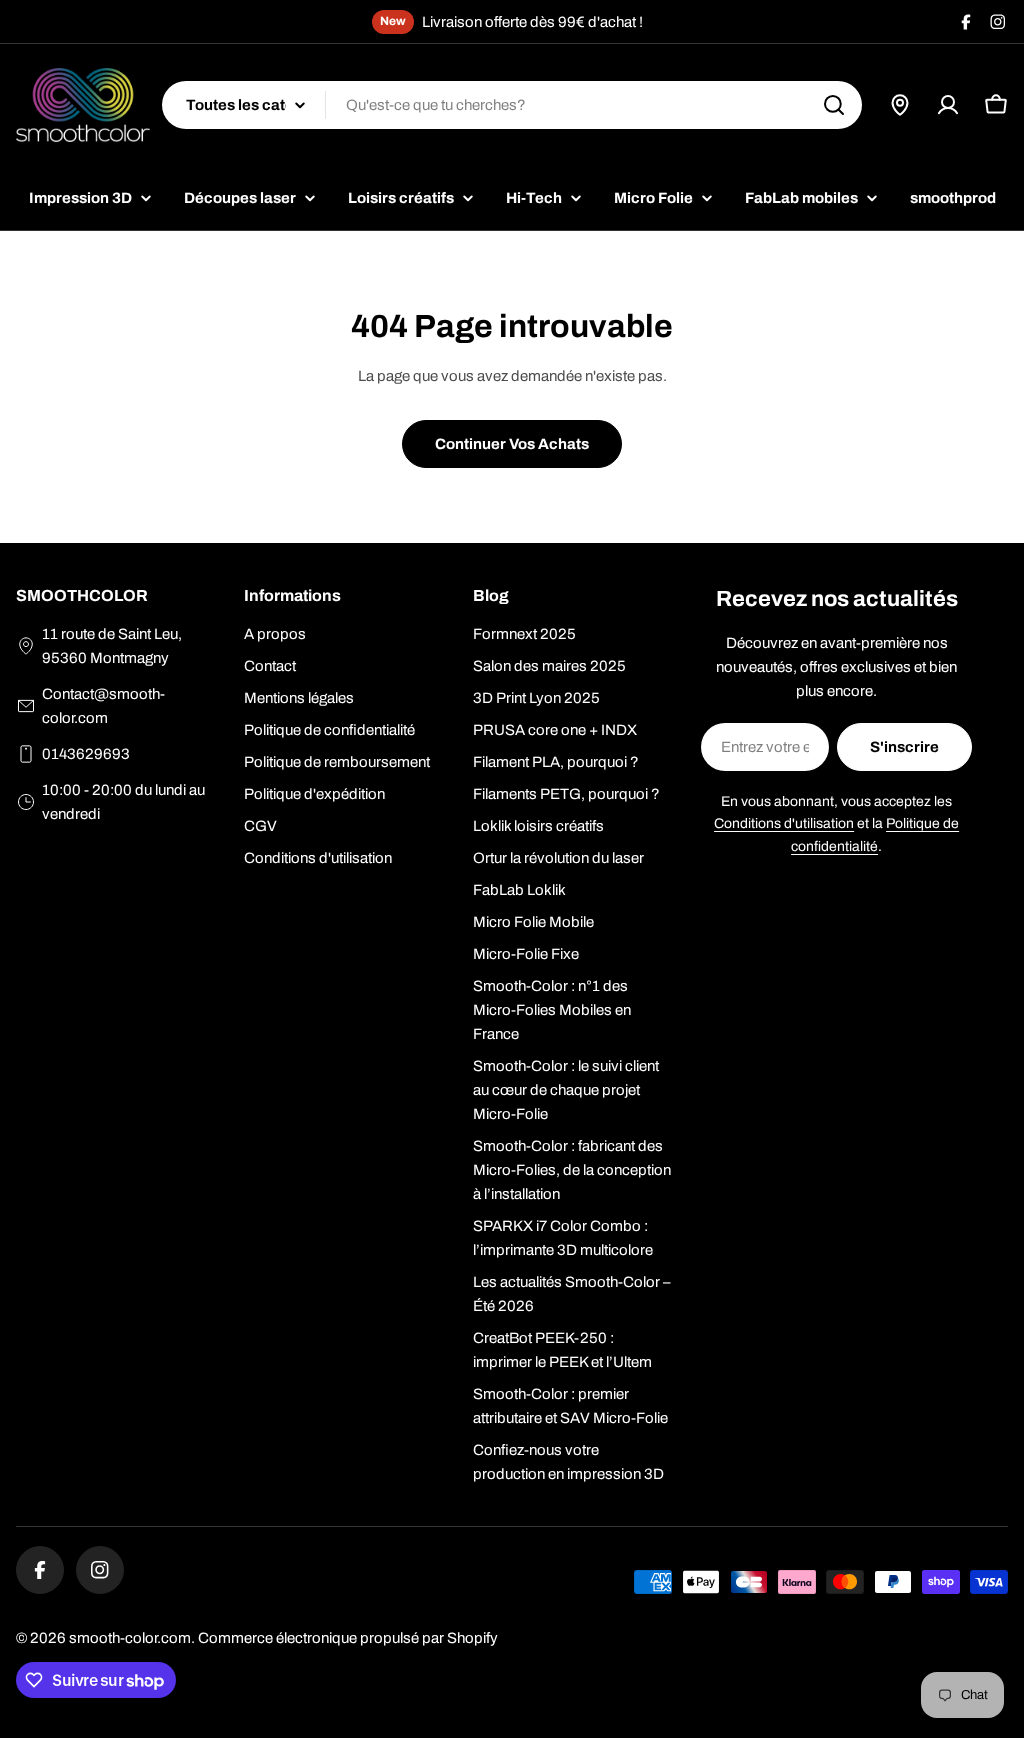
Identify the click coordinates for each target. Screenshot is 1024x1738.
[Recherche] (834, 105)
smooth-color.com (130, 1638)
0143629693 (86, 754)
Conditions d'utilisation (784, 823)
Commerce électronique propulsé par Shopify (348, 1638)
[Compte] (948, 105)
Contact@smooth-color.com (103, 706)
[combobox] (512, 105)
